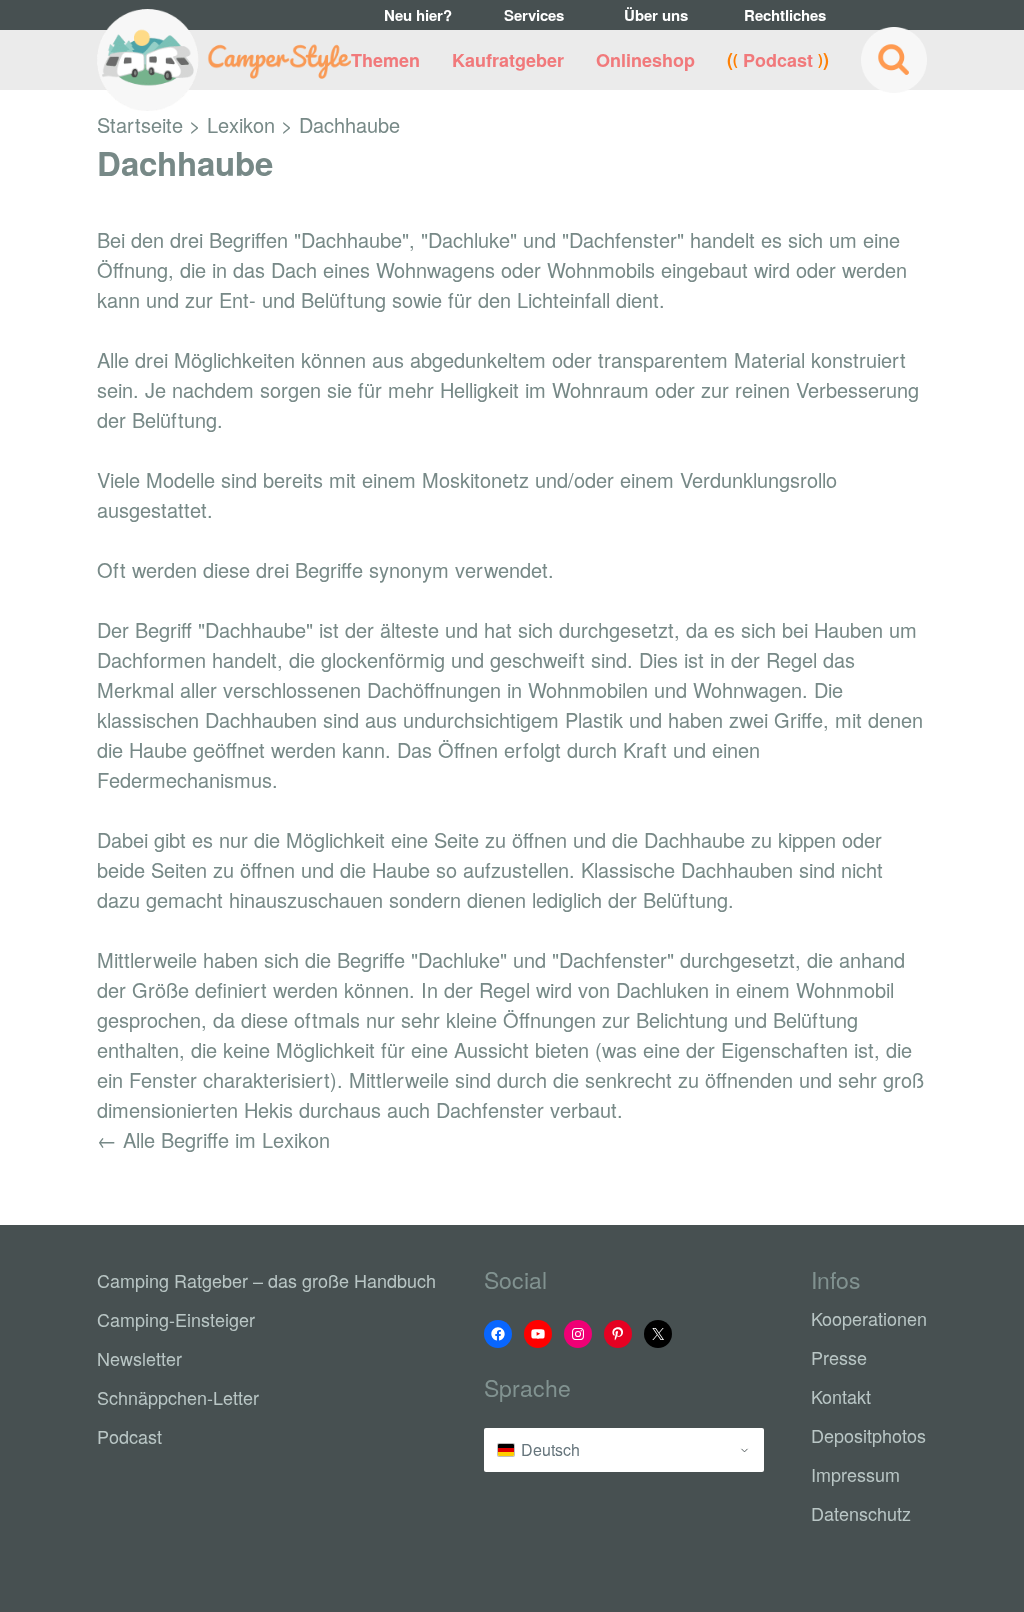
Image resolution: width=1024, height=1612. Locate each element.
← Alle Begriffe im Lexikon (213, 1139)
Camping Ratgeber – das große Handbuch (266, 1280)
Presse (839, 1357)
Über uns (656, 15)
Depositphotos (868, 1435)
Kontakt (841, 1396)
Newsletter (139, 1358)
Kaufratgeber (508, 60)
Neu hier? (418, 15)
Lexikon (241, 124)
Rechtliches (781, 15)
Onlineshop (645, 60)
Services (534, 15)
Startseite (140, 124)
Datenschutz (861, 1513)
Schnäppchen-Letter (178, 1397)
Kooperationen (869, 1318)
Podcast (778, 60)
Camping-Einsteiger (176, 1319)
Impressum (855, 1474)
